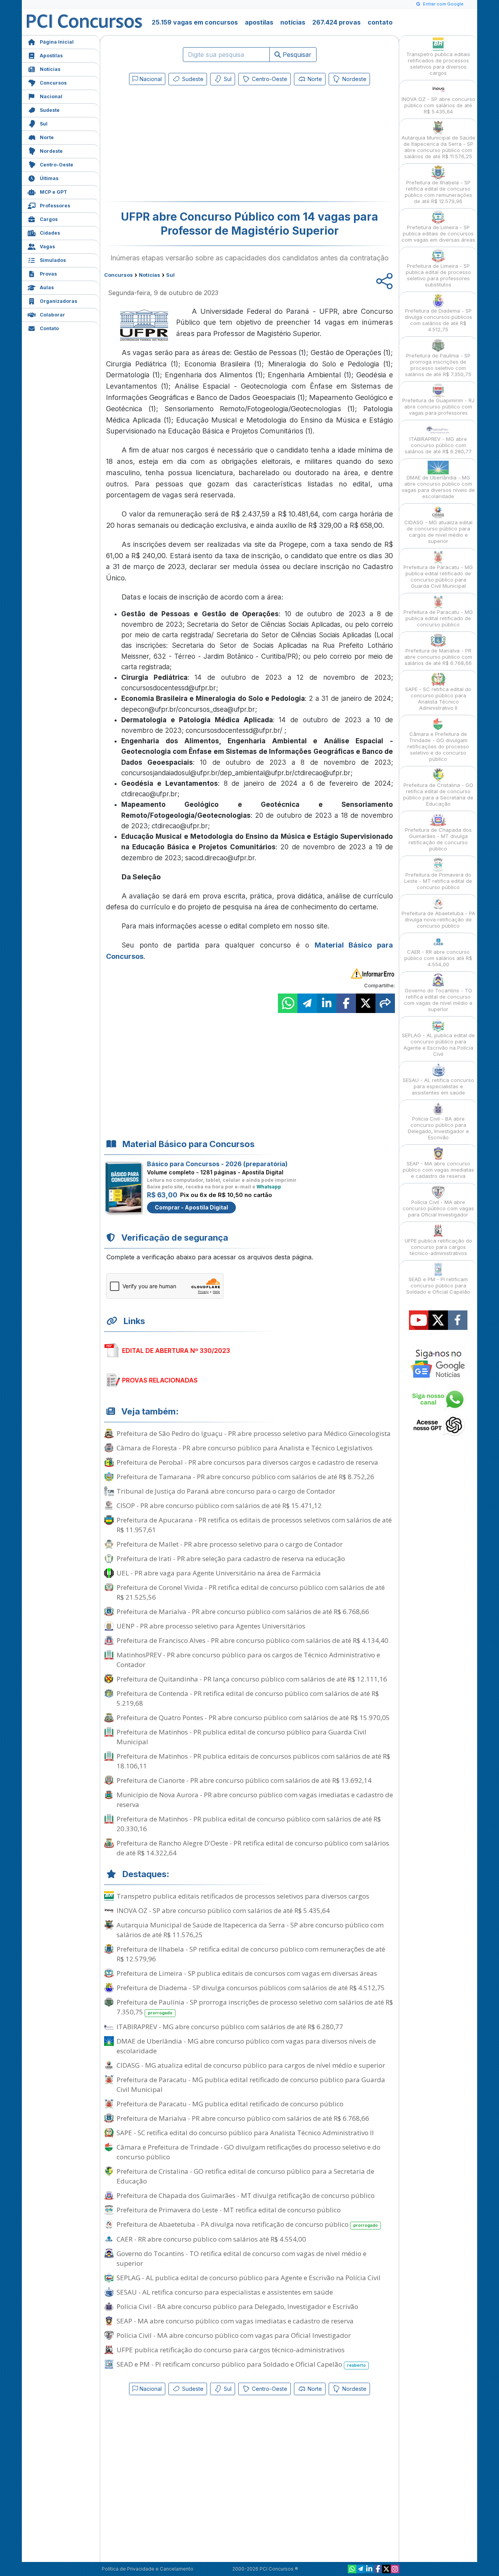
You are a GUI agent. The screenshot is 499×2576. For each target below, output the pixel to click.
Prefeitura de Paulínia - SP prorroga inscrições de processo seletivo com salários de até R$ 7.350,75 (255, 2007)
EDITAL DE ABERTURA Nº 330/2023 (176, 1351)
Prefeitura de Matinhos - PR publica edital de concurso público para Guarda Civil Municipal (242, 1737)
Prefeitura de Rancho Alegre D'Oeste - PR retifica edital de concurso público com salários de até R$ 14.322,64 (253, 1848)
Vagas (47, 247)
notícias (293, 22)
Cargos (49, 219)
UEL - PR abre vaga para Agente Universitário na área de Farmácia (219, 1573)
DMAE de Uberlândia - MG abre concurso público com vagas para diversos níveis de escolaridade (246, 2046)
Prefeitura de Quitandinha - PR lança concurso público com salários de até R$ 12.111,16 (252, 1679)
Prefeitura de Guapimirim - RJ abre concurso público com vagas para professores (438, 407)
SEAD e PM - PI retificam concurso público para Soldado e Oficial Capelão (241, 2364)
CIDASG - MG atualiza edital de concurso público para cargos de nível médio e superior (251, 2065)
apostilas (259, 22)
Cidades (50, 233)
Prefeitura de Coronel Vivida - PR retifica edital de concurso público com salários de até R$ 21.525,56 (251, 1592)
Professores (55, 206)
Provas (48, 274)
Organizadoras (58, 301)
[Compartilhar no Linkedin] (327, 1003)
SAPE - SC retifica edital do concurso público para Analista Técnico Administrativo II (245, 2133)
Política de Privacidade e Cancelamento (148, 2569)
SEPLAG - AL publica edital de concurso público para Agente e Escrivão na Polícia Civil (249, 2278)
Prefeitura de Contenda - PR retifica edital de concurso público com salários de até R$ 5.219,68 (248, 1698)
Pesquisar (296, 55)
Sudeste (50, 110)
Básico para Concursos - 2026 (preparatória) (217, 1164)
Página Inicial (57, 42)
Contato (49, 328)
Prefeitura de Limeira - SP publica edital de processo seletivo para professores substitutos (438, 275)
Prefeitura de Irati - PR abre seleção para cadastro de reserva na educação (231, 1559)
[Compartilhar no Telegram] (307, 1003)
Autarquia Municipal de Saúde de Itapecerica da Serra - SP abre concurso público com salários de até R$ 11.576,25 (250, 1930)
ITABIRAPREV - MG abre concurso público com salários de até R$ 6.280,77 (230, 2027)
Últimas (49, 178)
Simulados (53, 260)
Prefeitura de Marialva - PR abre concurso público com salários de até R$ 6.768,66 (243, 1612)
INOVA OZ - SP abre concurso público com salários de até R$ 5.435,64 (223, 1910)
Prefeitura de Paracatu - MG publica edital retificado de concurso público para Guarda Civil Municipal (251, 2084)
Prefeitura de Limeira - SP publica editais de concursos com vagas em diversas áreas (247, 1973)
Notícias (50, 69)
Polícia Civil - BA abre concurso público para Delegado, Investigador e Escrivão (237, 2306)
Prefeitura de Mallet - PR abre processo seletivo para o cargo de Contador (230, 1544)
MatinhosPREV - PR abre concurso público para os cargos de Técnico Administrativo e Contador (248, 1660)
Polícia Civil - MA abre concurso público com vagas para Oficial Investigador (234, 2335)
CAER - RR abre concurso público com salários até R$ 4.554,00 (211, 2239)
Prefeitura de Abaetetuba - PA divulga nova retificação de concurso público (247, 2224)
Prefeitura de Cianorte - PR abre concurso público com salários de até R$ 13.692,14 (244, 1780)
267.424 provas (336, 22)
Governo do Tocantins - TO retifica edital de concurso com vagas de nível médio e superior (242, 2258)
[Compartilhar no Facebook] (346, 1003)
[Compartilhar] (385, 1003)
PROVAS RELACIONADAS (160, 1380)
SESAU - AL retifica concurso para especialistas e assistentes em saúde (225, 2292)
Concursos (53, 83)
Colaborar (52, 315)
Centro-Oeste (57, 165)
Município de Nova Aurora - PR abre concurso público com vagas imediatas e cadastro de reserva (255, 1800)
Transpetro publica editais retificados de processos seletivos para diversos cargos (243, 1896)
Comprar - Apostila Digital (191, 1207)
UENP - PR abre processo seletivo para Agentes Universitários (211, 1626)
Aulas (47, 287)
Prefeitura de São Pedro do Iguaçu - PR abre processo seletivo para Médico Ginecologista (254, 1433)
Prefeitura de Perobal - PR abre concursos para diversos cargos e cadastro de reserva (247, 1462)
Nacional (51, 96)
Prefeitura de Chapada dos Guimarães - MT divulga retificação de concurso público (246, 2195)
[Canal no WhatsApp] (352, 2569)
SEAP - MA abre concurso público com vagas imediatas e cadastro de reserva (235, 2321)
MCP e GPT (53, 192)
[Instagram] (395, 2569)
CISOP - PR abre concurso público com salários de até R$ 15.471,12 (219, 1505)
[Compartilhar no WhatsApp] (288, 1003)
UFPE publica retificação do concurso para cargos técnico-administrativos (231, 2350)
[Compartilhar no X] (366, 1003)
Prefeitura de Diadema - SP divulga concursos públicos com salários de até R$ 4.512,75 (251, 1988)
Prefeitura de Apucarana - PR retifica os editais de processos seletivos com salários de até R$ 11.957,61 (254, 1525)
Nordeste (51, 151)
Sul (44, 124)
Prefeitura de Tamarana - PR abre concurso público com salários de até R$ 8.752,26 (245, 1477)
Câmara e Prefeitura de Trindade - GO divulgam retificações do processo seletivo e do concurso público (249, 2152)
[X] (386, 2569)
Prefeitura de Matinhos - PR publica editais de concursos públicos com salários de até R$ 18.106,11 (253, 1761)
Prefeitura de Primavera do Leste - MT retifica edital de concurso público (229, 2210)
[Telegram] (361, 2569)
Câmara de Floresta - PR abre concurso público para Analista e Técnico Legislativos (245, 1448)
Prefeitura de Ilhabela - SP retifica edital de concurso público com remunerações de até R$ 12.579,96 (251, 1954)
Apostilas (51, 56)
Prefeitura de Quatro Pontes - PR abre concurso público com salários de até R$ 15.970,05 (253, 1718)
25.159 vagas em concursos (195, 22)
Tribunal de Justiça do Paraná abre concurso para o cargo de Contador (226, 1491)
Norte (47, 137)
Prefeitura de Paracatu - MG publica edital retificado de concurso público (230, 2104)
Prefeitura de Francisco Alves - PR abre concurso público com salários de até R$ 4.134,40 (252, 1640)
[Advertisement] (186, 145)
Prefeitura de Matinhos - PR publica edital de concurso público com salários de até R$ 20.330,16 (249, 1824)
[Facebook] (378, 2569)
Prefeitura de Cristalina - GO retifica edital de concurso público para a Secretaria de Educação (245, 2176)
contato (380, 22)
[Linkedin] (369, 2569)
